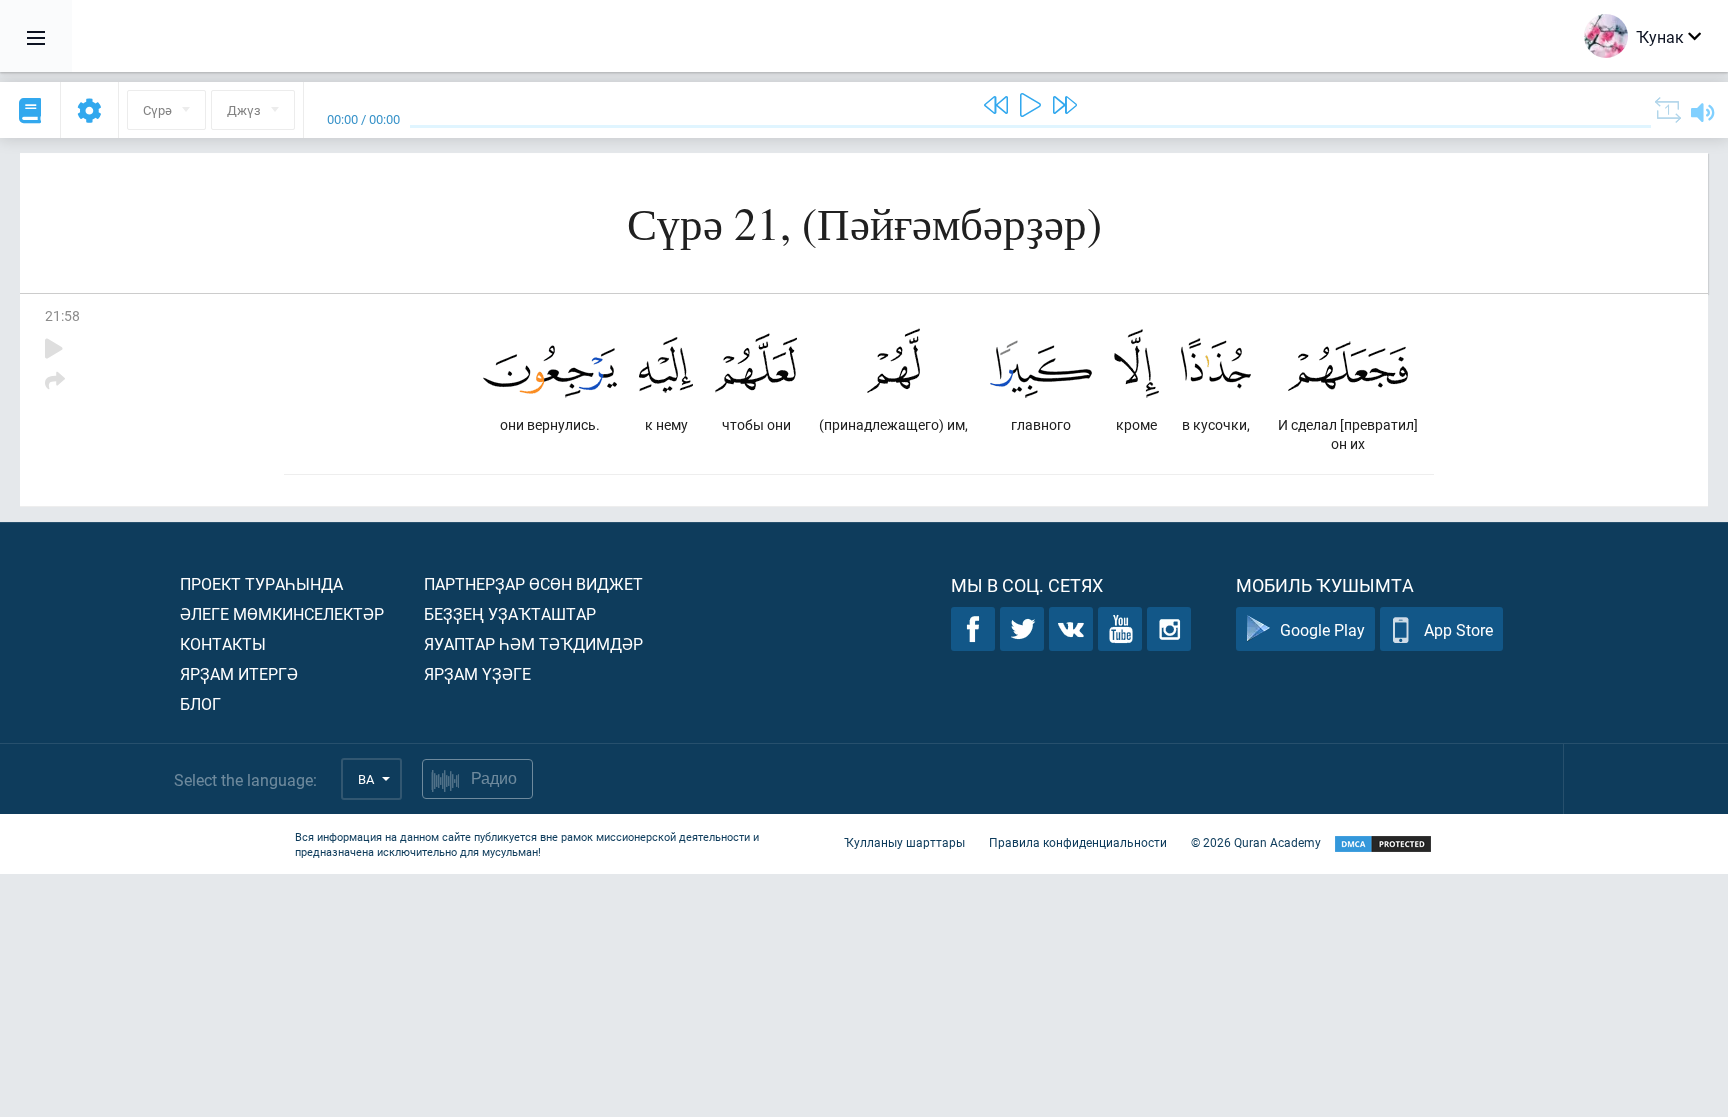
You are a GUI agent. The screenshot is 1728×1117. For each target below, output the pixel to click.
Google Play (1322, 629)
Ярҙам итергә (239, 673)
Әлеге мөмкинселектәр (282, 613)
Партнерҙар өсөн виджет (533, 583)
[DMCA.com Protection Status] (1383, 844)
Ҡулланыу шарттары (904, 842)
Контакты (223, 643)
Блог (200, 703)
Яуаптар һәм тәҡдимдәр (533, 643)
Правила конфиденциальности (1078, 842)
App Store (1458, 629)
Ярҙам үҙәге (477, 673)
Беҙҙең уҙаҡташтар (510, 613)
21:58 (62, 315)
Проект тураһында (261, 583)
